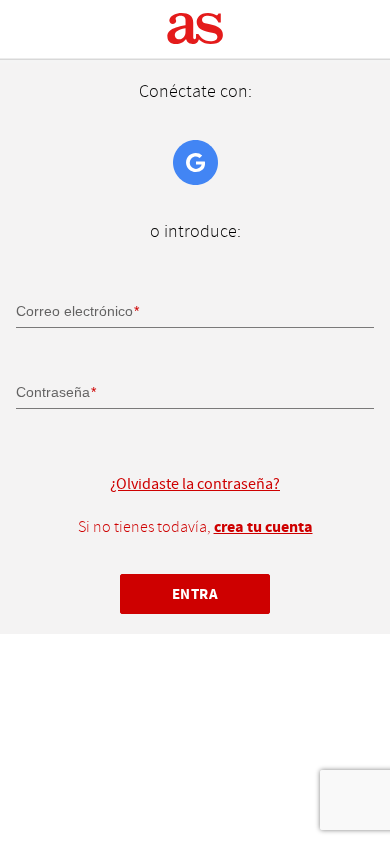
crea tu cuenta (263, 527)
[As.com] (195, 29)
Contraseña (53, 392)
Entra (195, 594)
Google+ (195, 162)
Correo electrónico (74, 311)
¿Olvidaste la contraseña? (195, 484)
